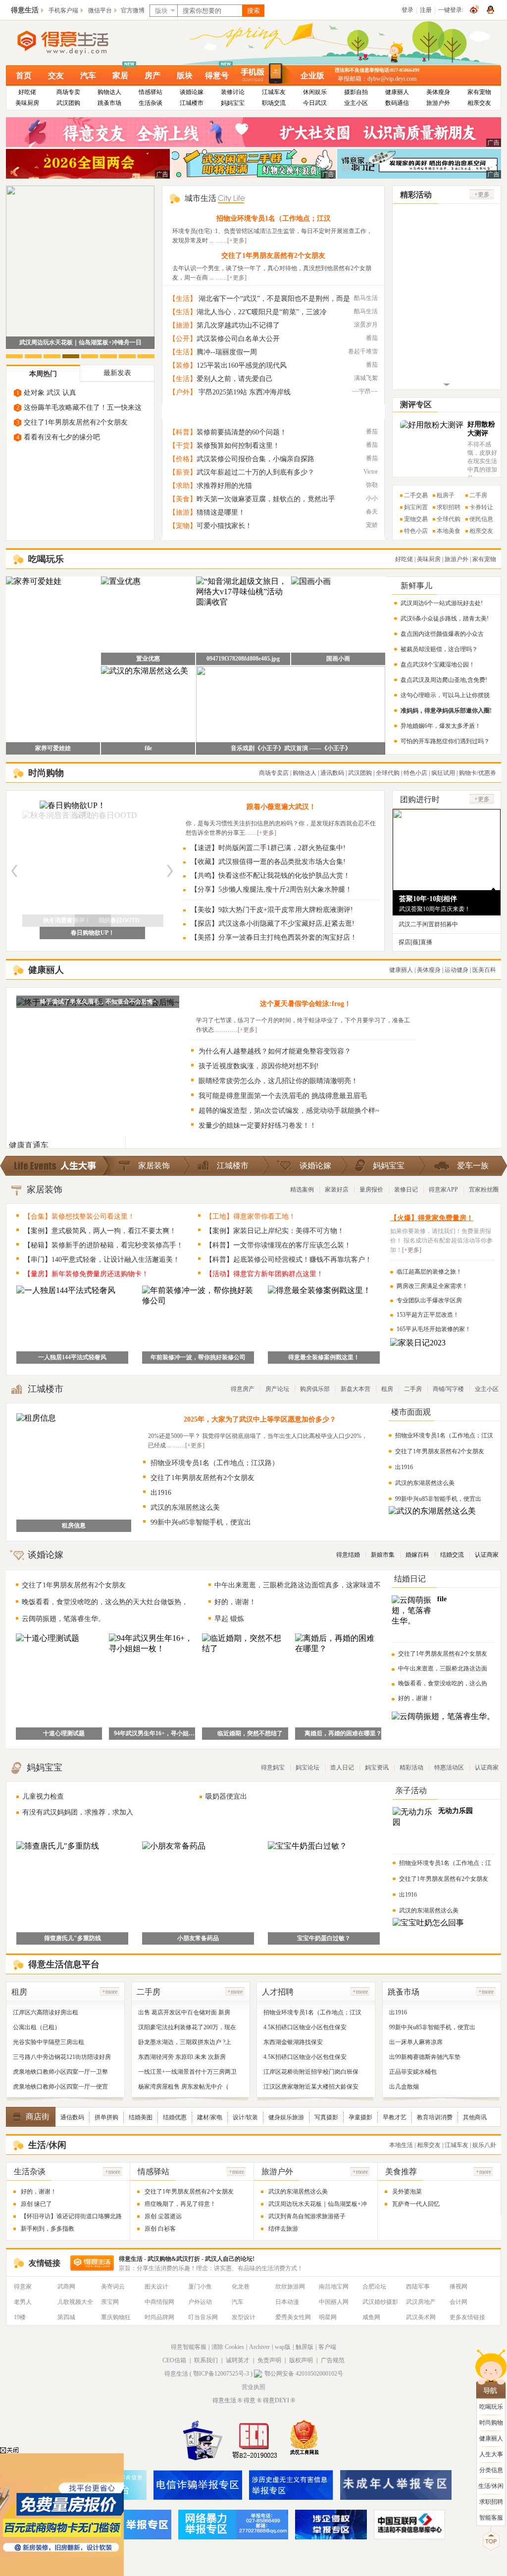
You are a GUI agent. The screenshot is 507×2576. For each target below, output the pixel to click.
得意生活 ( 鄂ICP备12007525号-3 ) (208, 2374)
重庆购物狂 (116, 2317)
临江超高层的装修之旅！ (429, 1272)
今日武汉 (315, 103)
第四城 (66, 2317)
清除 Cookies (228, 2347)
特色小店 (416, 531)
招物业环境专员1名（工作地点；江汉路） (215, 1463)
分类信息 (491, 2470)
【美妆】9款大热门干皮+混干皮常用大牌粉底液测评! (272, 910)
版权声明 (301, 2360)
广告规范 (333, 2360)
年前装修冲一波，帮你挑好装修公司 (198, 1357)
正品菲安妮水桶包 (413, 2072)
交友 (56, 75)
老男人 (23, 2302)
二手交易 (416, 495)
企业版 (312, 75)
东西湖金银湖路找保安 (293, 2042)
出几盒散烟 (404, 2087)
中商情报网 (159, 2302)
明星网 (328, 2317)
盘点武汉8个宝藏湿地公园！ (438, 665)
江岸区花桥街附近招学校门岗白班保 (311, 2072)
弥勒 (372, 485)
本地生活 (401, 2145)
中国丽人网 (334, 2302)
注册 (426, 10)
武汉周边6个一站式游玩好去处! (442, 603)
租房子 (446, 495)
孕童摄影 (360, 2117)
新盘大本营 (355, 1389)
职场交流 (274, 103)
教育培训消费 (435, 2117)
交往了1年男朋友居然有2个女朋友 (76, 422)
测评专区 (416, 405)
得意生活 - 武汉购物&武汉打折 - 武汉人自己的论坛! (187, 2259)
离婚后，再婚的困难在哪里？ (343, 1733)
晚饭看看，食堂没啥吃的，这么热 (443, 1683)
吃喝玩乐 (491, 2407)
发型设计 (244, 2317)
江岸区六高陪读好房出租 (46, 2012)
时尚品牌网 (159, 2317)
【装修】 (183, 365)
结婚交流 (452, 1555)
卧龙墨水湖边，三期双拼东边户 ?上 (185, 2042)
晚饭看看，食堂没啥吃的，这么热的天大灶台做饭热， (105, 1602)
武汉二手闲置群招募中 (428, 924)
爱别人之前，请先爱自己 (235, 379)
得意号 (217, 75)
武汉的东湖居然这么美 (185, 1507)
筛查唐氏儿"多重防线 (73, 1938)
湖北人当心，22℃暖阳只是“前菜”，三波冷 (262, 312)
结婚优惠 (175, 2117)
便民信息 (481, 519)
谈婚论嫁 (192, 92)
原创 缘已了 (36, 2204)
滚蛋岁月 (366, 325)
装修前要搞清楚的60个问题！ (242, 432)
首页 (24, 75)
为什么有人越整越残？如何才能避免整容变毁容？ (275, 1051)
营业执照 (253, 2387)
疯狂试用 (443, 773)
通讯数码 (332, 773)
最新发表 (117, 373)
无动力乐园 (456, 1811)
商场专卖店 (274, 773)
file (148, 748)
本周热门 (43, 374)
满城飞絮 (366, 378)
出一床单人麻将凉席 (416, 2042)
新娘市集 (383, 1555)
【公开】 (183, 339)
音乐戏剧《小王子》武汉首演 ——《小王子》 (291, 748)
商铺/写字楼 (448, 1389)
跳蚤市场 (109, 103)
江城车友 (274, 92)
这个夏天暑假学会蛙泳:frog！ (305, 1004)
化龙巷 (241, 2287)
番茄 (372, 338)
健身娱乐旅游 (286, 2117)
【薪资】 (183, 472)
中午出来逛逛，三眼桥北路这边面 (443, 1669)
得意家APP (443, 1190)
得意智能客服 (189, 2347)
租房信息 (74, 1526)
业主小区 (356, 103)
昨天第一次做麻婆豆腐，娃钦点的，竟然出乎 (266, 499)
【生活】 (183, 299)
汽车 (88, 75)
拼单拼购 (106, 2117)
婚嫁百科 (417, 1555)
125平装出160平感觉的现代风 (242, 365)
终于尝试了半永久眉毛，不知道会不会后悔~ (98, 1002)
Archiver (259, 2347)
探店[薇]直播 (415, 942)
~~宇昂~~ (365, 391)
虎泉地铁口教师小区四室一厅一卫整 (60, 2072)
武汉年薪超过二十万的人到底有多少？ (255, 472)
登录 (407, 10)
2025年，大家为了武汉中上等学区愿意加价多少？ (260, 1419)
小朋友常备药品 (198, 1938)
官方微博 (133, 10)
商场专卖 (68, 92)
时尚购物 (491, 2423)
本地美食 (449, 531)
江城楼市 (192, 103)
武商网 (66, 2287)
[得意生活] (79, 43)
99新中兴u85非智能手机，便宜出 (201, 1522)
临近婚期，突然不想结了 (250, 1733)
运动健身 (456, 970)
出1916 (161, 1493)
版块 (185, 75)
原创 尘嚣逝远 (163, 2216)
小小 (372, 498)
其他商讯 (475, 2117)
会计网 (458, 2302)
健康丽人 (397, 92)
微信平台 (100, 10)
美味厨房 (27, 103)
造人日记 (342, 1767)
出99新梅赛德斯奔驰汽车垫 (425, 2057)
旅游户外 (438, 103)
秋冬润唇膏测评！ (67, 920)
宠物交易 (416, 519)
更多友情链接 (467, 2317)
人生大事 (491, 2454)
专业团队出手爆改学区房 (429, 1300)
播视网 (458, 2287)
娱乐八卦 (484, 2145)
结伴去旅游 (283, 2229)
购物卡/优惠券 (478, 773)
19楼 (20, 2317)
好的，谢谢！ (235, 1602)
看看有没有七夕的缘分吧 (62, 437)
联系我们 (206, 2360)
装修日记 (406, 1190)
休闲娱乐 (315, 92)
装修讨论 (233, 92)
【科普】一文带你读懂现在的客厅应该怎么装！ (278, 1245)
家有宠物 (479, 92)
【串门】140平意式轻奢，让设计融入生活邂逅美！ (102, 1260)
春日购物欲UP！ (93, 933)
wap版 (283, 2347)
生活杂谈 (151, 103)
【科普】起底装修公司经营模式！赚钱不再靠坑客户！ (289, 1260)
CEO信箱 (174, 2360)
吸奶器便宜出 (226, 1796)
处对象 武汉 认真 (50, 393)
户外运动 (200, 2302)
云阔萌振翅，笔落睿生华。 (63, 1619)
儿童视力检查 (43, 1796)
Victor (371, 472)
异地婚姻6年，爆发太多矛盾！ (441, 726)
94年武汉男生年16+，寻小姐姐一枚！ (157, 1733)
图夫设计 (156, 2287)
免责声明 (269, 2360)
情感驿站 (151, 92)
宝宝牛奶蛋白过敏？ (324, 1938)
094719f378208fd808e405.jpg (243, 659)
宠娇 (372, 525)
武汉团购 (68, 103)
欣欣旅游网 (290, 2287)
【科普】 (183, 432)
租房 (387, 1389)
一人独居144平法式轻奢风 (72, 1357)
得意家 (23, 2287)
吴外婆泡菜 (407, 2192)
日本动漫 (287, 2302)
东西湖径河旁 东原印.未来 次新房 (182, 2057)
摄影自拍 (356, 92)
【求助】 (183, 486)
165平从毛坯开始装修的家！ (434, 1329)
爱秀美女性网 (293, 2317)
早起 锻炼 (229, 1619)
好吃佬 (27, 92)
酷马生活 (366, 298)
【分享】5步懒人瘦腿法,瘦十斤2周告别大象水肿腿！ (271, 889)
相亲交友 (479, 103)
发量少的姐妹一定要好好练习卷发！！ (257, 1125)
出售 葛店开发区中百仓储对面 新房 (184, 2012)
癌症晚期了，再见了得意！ (180, 2204)
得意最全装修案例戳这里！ (324, 1357)
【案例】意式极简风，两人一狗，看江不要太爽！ (100, 1231)
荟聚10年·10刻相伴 (428, 899)
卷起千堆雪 (363, 351)
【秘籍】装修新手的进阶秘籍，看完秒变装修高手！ (103, 1245)
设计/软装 (245, 2117)
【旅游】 (183, 325)
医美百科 (484, 970)
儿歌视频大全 (75, 2302)
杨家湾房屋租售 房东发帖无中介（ (183, 2087)
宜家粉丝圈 (484, 1190)
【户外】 (183, 392)
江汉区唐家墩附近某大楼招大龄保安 (311, 2087)
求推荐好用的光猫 (224, 486)
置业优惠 (148, 659)
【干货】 (183, 446)
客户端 (327, 2347)
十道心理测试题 (64, 1733)
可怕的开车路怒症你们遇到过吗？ (445, 741)
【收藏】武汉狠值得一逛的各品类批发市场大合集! (268, 862)
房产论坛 (277, 1389)
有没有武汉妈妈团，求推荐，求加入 (78, 1812)
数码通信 (397, 103)
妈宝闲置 (416, 507)
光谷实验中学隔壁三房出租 (49, 2042)
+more (110, 1992)
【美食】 (183, 499)
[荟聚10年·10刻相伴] (447, 886)
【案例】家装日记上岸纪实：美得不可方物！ (275, 1231)
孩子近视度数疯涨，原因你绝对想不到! (259, 1066)
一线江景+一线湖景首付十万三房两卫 (187, 2072)
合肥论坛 (374, 2287)
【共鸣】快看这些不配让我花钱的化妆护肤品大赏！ (270, 876)
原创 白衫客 (160, 2229)
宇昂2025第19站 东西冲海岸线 (244, 392)
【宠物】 (183, 526)
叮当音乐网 (203, 2317)
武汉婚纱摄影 (380, 2302)
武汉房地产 (421, 2302)
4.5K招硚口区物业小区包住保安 (305, 2027)
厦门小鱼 (200, 2287)
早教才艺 (395, 2117)
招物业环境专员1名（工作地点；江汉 (274, 218)
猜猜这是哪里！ (221, 512)
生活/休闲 (491, 2486)
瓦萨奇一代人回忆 (416, 2204)
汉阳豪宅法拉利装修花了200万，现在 (187, 2027)
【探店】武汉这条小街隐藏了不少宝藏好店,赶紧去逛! (273, 924)
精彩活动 (411, 1767)
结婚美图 (141, 2117)
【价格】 (183, 459)
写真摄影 (326, 2117)
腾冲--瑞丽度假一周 (227, 352)
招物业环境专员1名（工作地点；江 (445, 1863)
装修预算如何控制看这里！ (238, 446)
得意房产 (243, 1389)
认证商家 (487, 1555)
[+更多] (237, 240)
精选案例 (302, 1190)
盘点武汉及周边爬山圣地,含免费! (444, 680)
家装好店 (337, 1190)
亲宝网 (110, 2302)
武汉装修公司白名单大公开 (238, 339)
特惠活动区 (449, 1767)
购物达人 (109, 92)
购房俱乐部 (315, 1389)
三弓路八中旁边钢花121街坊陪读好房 (62, 2057)
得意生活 (25, 10)
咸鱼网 (371, 2317)
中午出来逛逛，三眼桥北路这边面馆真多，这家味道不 (298, 1585)
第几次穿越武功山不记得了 (238, 325)
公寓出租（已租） (37, 2027)
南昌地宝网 (334, 2287)
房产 (152, 75)
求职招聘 (449, 507)
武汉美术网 (421, 2317)
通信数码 (72, 2117)
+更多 (482, 194)
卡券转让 (481, 507)
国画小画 (338, 659)
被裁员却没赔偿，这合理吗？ (439, 649)
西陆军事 (418, 2287)
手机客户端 (63, 10)
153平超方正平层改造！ (428, 1315)
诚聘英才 (238, 2360)
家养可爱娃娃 (53, 748)
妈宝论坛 (307, 1767)
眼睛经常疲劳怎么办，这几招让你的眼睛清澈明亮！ (278, 1081)
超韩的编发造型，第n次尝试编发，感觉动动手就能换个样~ (289, 1111)
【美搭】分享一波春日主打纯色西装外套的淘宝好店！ (274, 937)
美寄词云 (113, 2287)
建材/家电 (210, 2117)
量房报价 (371, 1190)
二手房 (478, 495)
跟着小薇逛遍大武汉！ (281, 807)
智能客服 (491, 2518)
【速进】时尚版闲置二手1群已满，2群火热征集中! (268, 848)
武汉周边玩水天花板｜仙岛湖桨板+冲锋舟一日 (80, 342)
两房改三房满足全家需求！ (432, 1286)
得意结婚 (348, 1555)
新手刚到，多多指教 (48, 2229)
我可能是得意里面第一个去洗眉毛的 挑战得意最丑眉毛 (283, 1096)
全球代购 (449, 519)
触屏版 (304, 2347)
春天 (372, 512)
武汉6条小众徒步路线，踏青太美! (445, 619)
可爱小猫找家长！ (224, 526)
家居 (120, 75)
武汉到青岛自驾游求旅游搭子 (307, 2216)
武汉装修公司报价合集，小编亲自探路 (255, 459)
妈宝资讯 (377, 1767)
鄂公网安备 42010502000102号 (304, 2374)
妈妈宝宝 (233, 103)
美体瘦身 (438, 92)
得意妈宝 (273, 1767)
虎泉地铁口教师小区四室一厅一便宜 (60, 2087)
